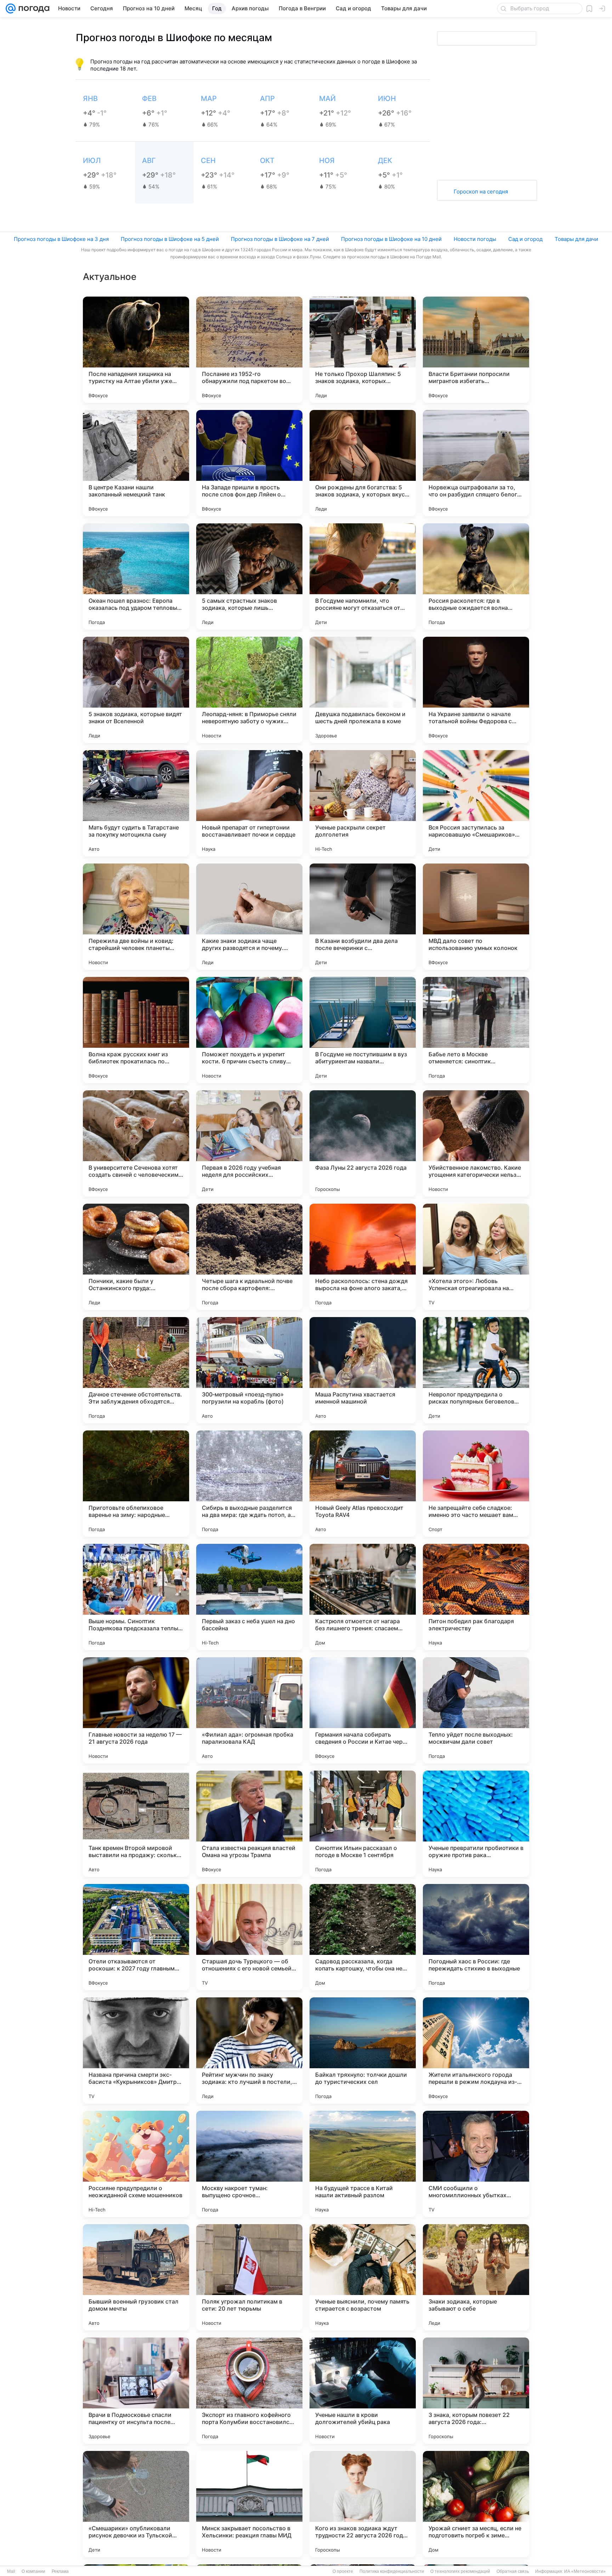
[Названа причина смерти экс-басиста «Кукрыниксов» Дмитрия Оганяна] (136, 2051)
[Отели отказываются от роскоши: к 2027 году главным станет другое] (136, 1937)
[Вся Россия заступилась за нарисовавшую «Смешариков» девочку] (476, 803)
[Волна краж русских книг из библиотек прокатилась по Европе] (136, 1030)
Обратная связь (513, 2571)
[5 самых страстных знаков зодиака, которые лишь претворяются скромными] (249, 576)
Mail (11, 2571)
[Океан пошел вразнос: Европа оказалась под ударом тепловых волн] (136, 576)
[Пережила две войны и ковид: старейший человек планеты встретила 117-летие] (136, 917)
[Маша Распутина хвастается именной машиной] (363, 1370)
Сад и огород (525, 239)
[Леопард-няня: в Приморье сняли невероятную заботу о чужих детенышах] (249, 690)
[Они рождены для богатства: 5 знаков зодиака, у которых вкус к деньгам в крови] (363, 463)
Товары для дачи (576, 239)
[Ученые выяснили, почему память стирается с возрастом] (363, 2277)
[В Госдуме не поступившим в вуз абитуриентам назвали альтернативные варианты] (363, 1030)
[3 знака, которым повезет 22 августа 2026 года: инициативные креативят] (476, 2391)
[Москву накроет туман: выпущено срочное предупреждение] (249, 2164)
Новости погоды (475, 239)
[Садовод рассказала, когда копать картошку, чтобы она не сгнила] (363, 1937)
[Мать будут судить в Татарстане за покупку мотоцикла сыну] (136, 803)
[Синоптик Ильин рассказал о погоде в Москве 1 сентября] (363, 1824)
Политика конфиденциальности (392, 2571)
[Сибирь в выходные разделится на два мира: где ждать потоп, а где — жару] (249, 1484)
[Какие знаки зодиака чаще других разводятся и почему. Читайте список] (249, 917)
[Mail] (11, 9)
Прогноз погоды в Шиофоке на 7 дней (280, 239)
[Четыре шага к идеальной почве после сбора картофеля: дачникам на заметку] (249, 1257)
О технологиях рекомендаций (460, 2571)
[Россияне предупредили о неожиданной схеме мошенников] (136, 2164)
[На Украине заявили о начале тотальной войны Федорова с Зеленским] (476, 690)
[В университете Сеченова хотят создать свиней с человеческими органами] (136, 1143)
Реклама (60, 2571)
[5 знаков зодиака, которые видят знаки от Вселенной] (136, 690)
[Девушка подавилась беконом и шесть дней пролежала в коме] (363, 690)
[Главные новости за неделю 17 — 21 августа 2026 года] (136, 1710)
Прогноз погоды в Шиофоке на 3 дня (61, 239)
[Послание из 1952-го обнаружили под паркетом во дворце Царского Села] (249, 350)
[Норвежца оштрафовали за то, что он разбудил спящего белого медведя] (476, 463)
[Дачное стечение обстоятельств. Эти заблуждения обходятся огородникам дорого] (136, 1370)
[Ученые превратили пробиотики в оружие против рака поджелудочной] (476, 1824)
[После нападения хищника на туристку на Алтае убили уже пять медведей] (136, 350)
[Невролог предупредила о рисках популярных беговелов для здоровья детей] (476, 1370)
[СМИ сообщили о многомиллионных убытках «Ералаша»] (476, 2164)
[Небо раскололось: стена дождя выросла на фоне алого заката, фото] (363, 1257)
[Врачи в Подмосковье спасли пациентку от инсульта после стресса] (136, 2391)
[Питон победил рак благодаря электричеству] (476, 1597)
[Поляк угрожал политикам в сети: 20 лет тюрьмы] (249, 2277)
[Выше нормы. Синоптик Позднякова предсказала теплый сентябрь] (136, 1597)
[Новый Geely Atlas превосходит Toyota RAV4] (363, 1484)
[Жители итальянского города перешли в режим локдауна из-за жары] (476, 2051)
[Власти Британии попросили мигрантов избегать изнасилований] (476, 350)
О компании (33, 2571)
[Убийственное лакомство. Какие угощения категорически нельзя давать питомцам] (476, 1143)
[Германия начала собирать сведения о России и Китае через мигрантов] (363, 1710)
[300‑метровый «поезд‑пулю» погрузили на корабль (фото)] (249, 1370)
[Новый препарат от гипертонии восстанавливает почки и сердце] (249, 803)
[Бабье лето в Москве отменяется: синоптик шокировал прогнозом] (476, 1030)
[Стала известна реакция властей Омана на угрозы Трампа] (249, 1824)
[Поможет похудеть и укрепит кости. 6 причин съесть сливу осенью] (249, 1030)
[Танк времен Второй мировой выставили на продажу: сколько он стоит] (136, 1824)
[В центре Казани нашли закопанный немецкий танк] (136, 463)
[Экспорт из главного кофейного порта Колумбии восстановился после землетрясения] (249, 2391)
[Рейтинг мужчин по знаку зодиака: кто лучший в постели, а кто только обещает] (249, 2051)
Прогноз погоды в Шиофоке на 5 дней (170, 239)
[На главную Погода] (33, 9)
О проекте (343, 2571)
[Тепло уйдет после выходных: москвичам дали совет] (476, 1710)
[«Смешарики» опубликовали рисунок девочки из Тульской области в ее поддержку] (136, 2504)
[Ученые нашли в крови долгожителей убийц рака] (363, 2391)
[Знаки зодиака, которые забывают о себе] (476, 2277)
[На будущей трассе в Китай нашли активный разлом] (363, 2164)
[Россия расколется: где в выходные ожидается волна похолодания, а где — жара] (476, 576)
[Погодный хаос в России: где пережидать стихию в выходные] (476, 1937)
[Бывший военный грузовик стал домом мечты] (136, 2277)
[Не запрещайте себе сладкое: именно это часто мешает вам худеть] (476, 1484)
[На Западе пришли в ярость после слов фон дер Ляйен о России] (249, 463)
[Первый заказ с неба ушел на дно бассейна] (249, 1597)
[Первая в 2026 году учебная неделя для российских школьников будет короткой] (249, 1143)
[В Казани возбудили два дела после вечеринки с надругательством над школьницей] (363, 917)
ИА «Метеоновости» (585, 2571)
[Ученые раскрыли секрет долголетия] (363, 803)
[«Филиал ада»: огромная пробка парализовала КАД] (249, 1710)
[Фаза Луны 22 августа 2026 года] (363, 1143)
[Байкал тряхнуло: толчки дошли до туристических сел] (363, 2051)
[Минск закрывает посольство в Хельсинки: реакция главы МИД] (249, 2504)
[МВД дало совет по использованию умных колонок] (476, 917)
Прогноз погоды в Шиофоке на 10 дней (391, 239)
